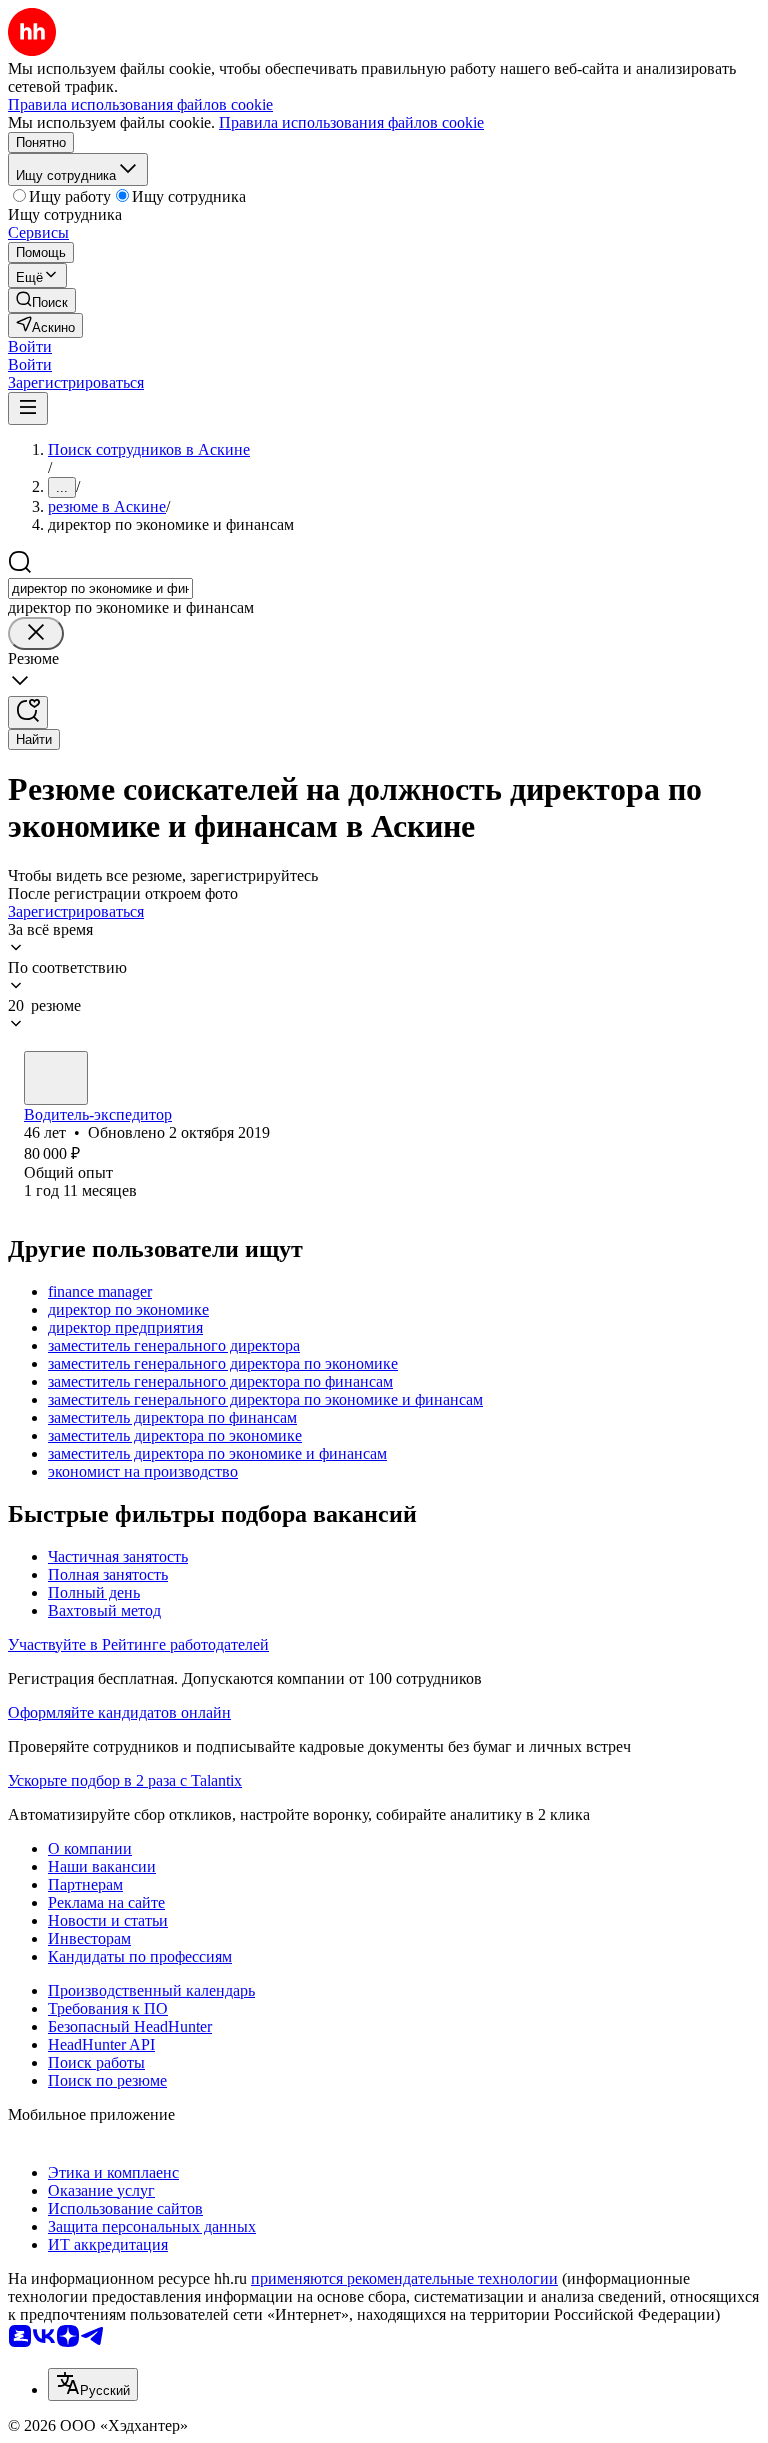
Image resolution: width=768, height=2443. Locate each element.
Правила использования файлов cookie (351, 122)
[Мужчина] (56, 1078)
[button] (30, 346)
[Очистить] (36, 633)
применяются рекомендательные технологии (404, 2278)
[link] (42, 300)
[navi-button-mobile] (28, 408)
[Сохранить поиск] (28, 712)
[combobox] (100, 588)
